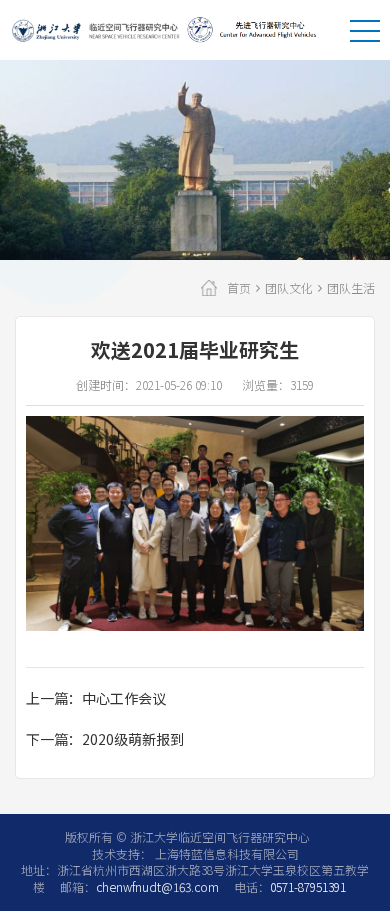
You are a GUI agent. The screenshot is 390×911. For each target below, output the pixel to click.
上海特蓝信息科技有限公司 (225, 853)
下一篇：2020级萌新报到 (105, 739)
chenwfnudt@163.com (157, 886)
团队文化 (289, 288)
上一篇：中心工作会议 (96, 698)
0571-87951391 (308, 886)
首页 (239, 288)
